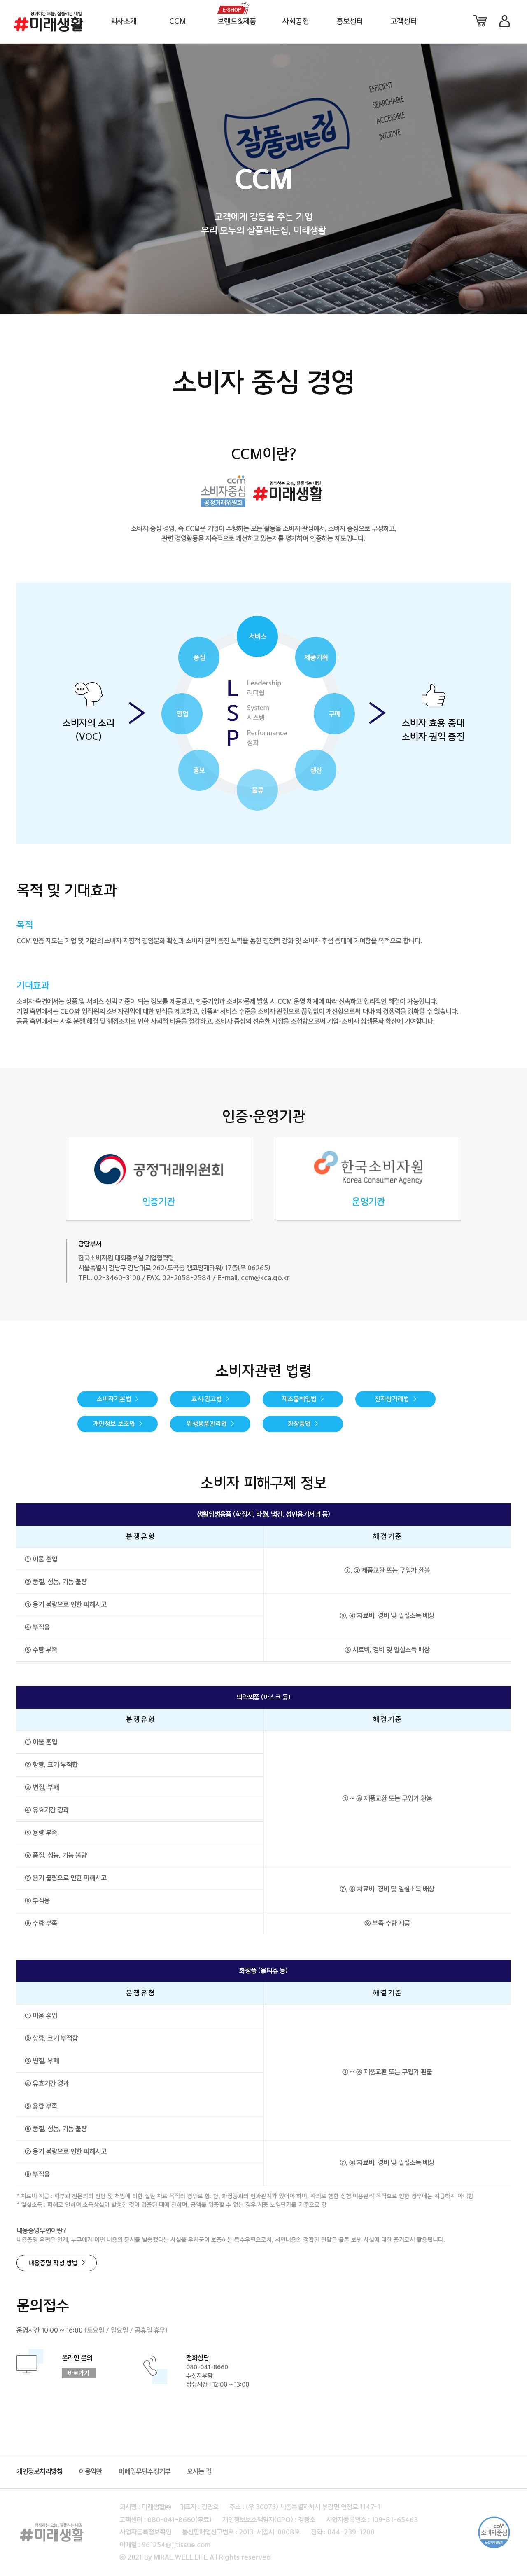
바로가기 (79, 2374)
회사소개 (124, 22)
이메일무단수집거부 (145, 2472)
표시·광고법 (207, 1399)
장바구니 (480, 21)
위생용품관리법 (207, 1424)
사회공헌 (296, 22)
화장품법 (299, 1424)
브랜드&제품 (237, 22)
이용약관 (91, 2472)
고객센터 (403, 22)
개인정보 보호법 (114, 1424)
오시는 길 (199, 2472)
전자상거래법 (392, 1399)
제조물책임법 (299, 1399)
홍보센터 (350, 22)
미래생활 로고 (49, 21)
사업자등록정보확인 (145, 2532)
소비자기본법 (114, 1399)
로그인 (504, 21)
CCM (178, 22)
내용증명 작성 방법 (53, 2264)
